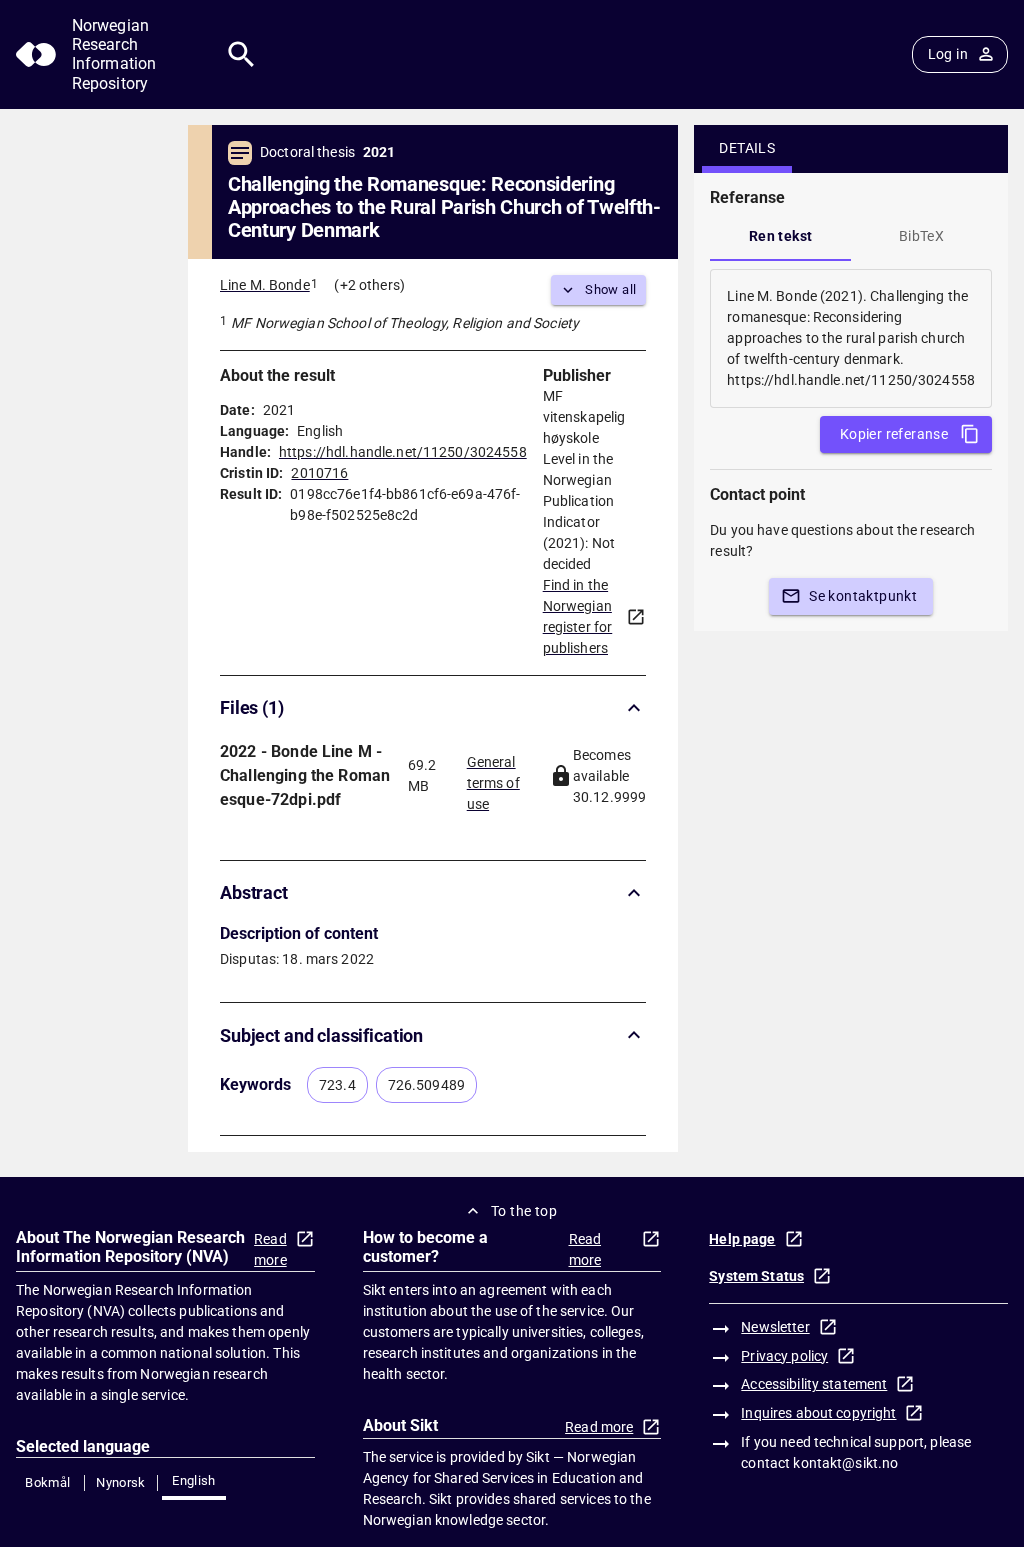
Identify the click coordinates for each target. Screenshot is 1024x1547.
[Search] (241, 54)
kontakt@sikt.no (845, 1463)
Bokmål (47, 1482)
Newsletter (775, 1327)
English (194, 1480)
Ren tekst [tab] (781, 236)
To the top (524, 1211)
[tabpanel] (851, 338)
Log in (948, 54)
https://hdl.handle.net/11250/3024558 (403, 452)
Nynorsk (121, 1482)
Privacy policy (784, 1356)
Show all (610, 289)
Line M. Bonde (265, 285)
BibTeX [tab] (921, 236)
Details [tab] (747, 148)
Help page (742, 1239)
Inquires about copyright (818, 1413)
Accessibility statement (814, 1384)
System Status (756, 1276)
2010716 (319, 473)
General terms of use (493, 777)
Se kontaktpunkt (863, 596)
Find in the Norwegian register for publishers (578, 616)
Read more (270, 1249)
